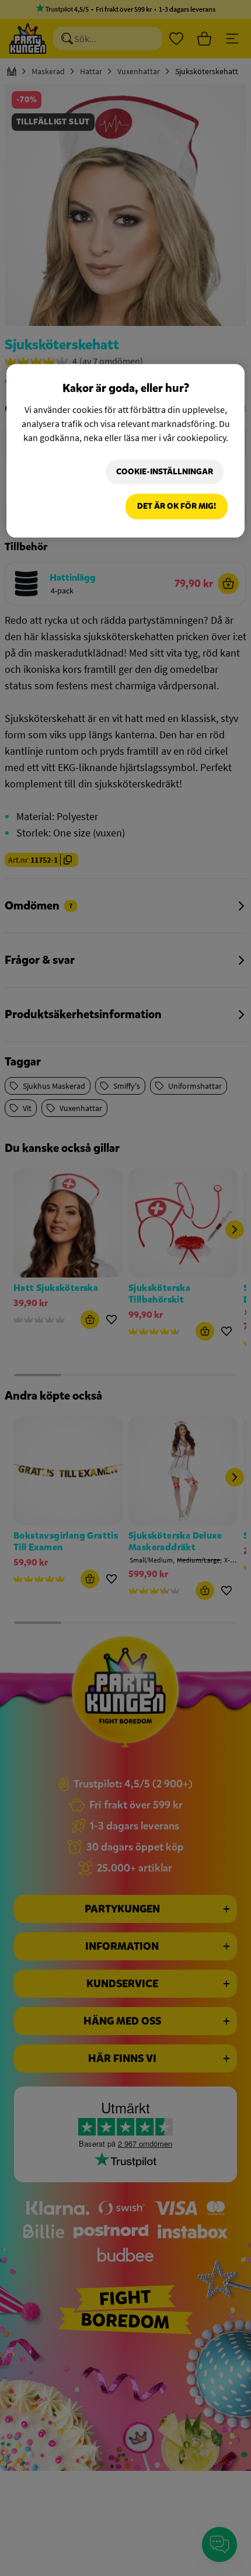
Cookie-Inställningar (165, 472)
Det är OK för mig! (177, 506)
